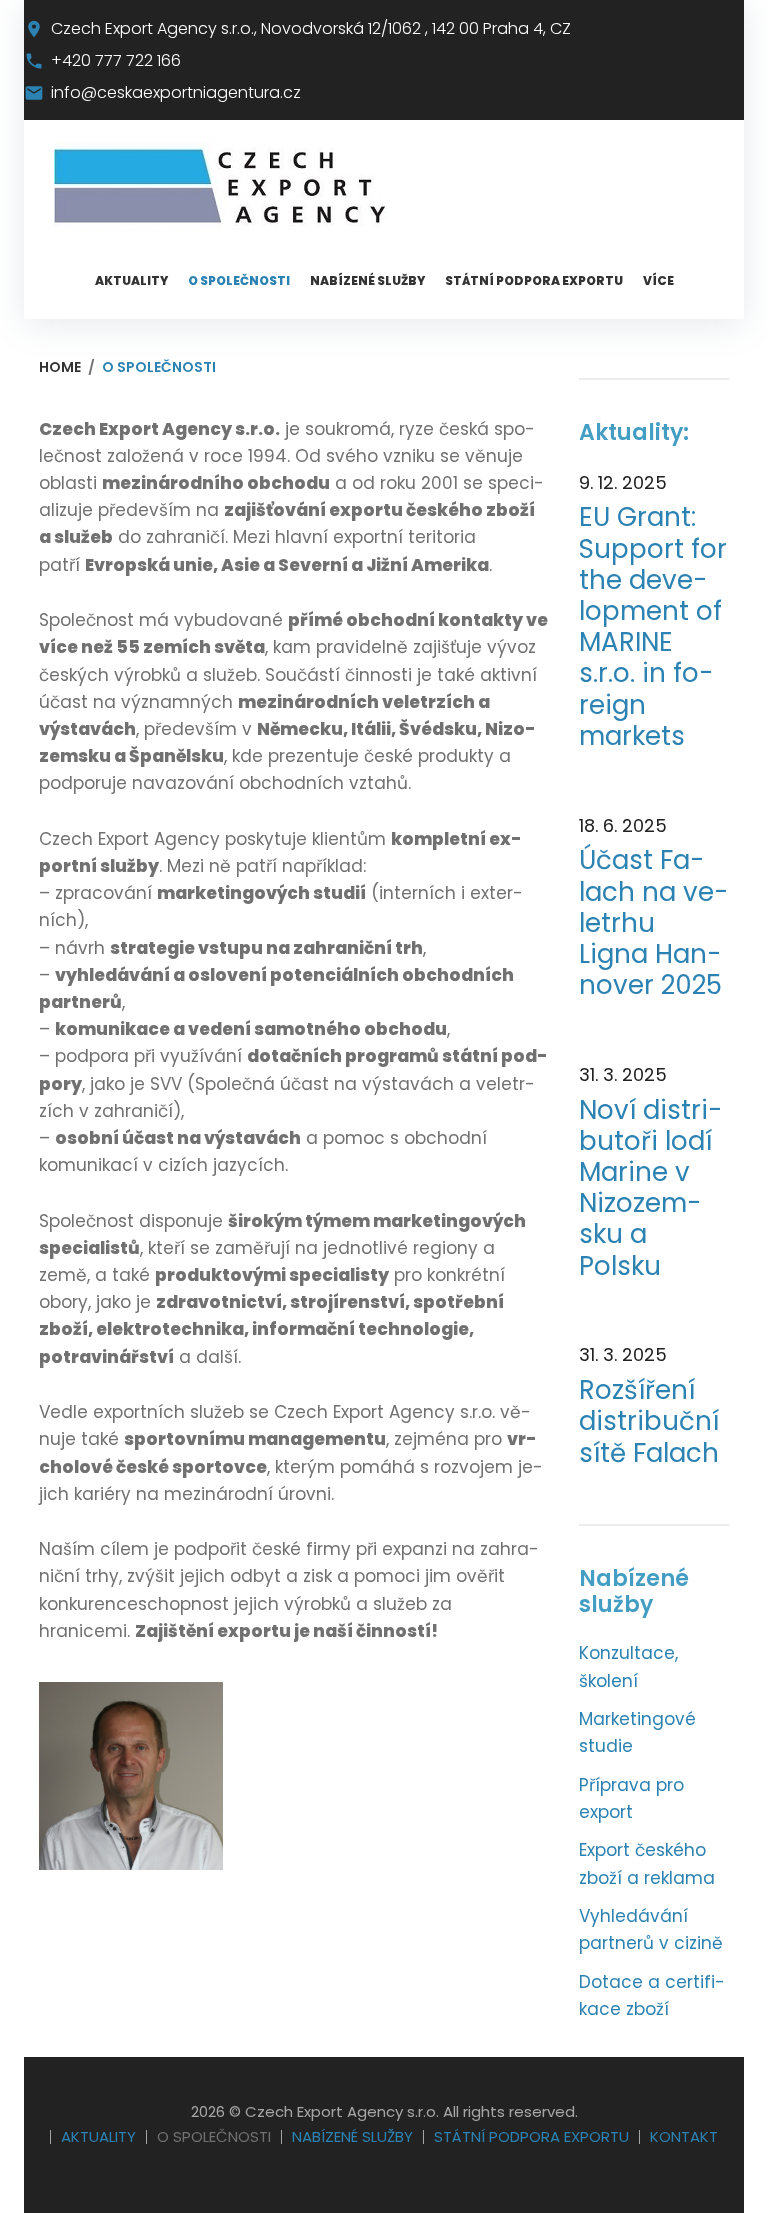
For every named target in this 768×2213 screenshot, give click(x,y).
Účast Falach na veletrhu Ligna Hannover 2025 (653, 923)
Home (60, 367)
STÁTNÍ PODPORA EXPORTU (534, 280)
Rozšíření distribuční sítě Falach (649, 1422)
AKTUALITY (131, 280)
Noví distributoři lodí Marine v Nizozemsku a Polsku (650, 1188)
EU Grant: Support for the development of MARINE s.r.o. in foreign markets (653, 627)
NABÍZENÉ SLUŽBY (367, 280)
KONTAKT (684, 2136)
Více (658, 280)
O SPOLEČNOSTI (239, 280)
